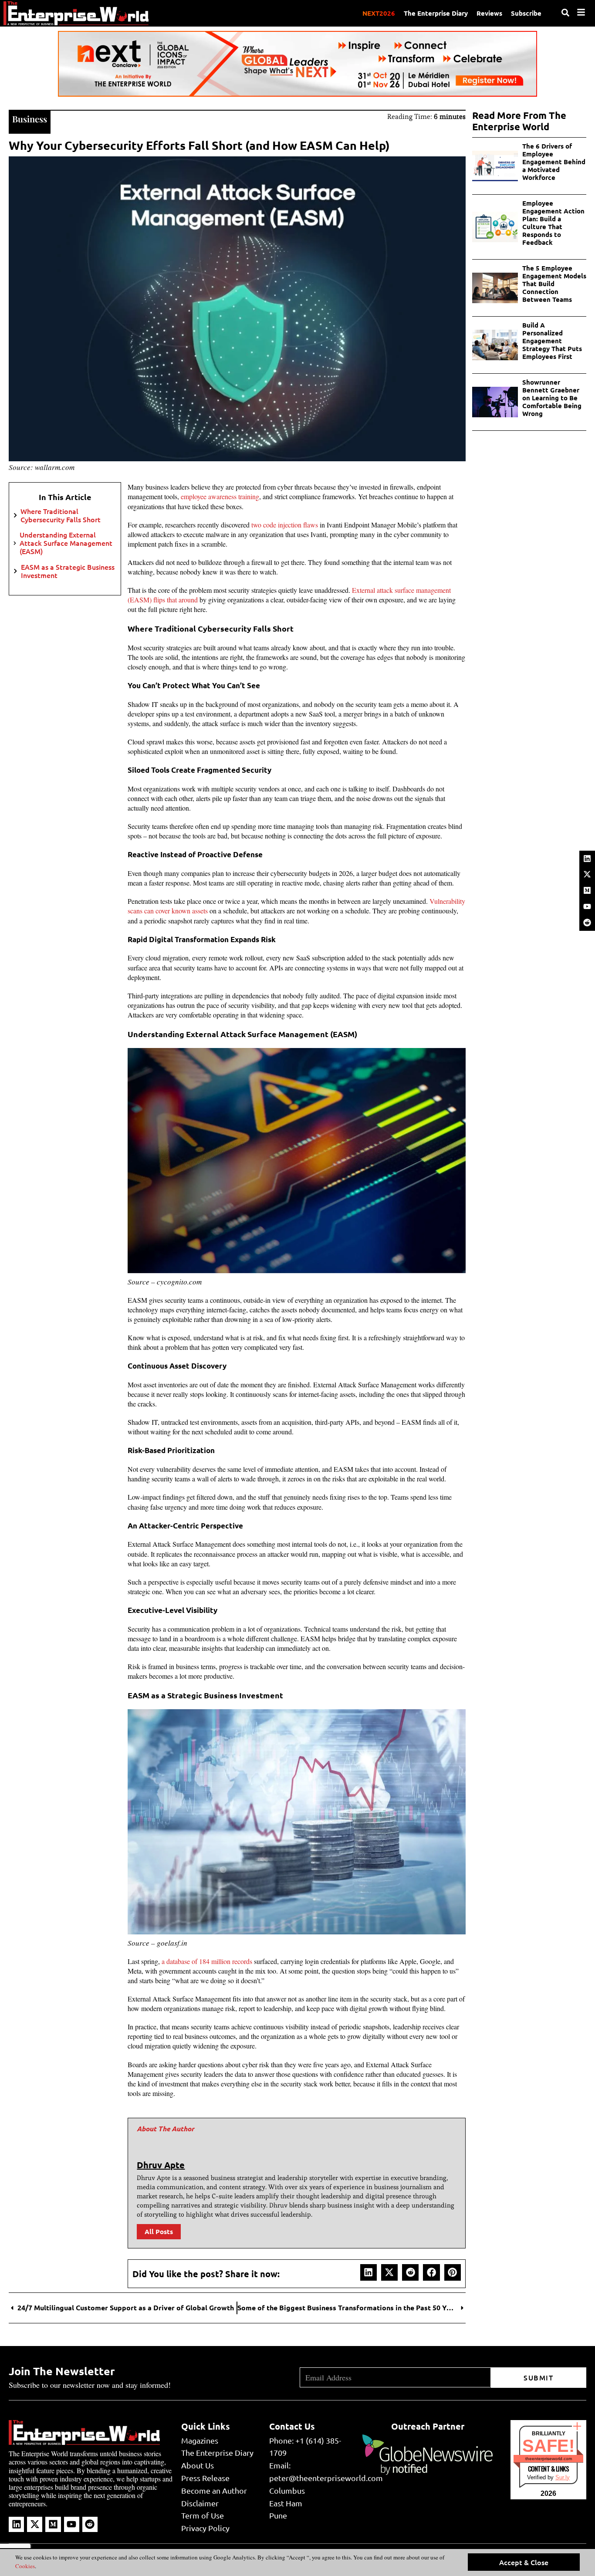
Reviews (489, 13)
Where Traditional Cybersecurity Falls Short (61, 515)
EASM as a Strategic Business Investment (68, 571)
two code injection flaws (285, 525)
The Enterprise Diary (436, 13)
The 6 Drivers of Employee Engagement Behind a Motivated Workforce (554, 162)
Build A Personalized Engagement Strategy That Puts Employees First (552, 341)
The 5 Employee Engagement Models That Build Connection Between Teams (554, 284)
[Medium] (587, 890)
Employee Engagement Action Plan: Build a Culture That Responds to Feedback (553, 223)
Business (30, 119)
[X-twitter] (587, 874)
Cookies (25, 2566)
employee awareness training (220, 496)
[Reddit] (587, 923)
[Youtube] (587, 906)
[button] (368, 2272)
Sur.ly (563, 2477)
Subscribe (526, 13)
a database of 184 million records (207, 1961)
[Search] (565, 13)
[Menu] (581, 12)
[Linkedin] (587, 859)
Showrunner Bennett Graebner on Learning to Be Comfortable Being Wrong (552, 398)
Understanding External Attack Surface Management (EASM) (66, 543)
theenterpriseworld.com (549, 2459)
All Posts (159, 2231)
